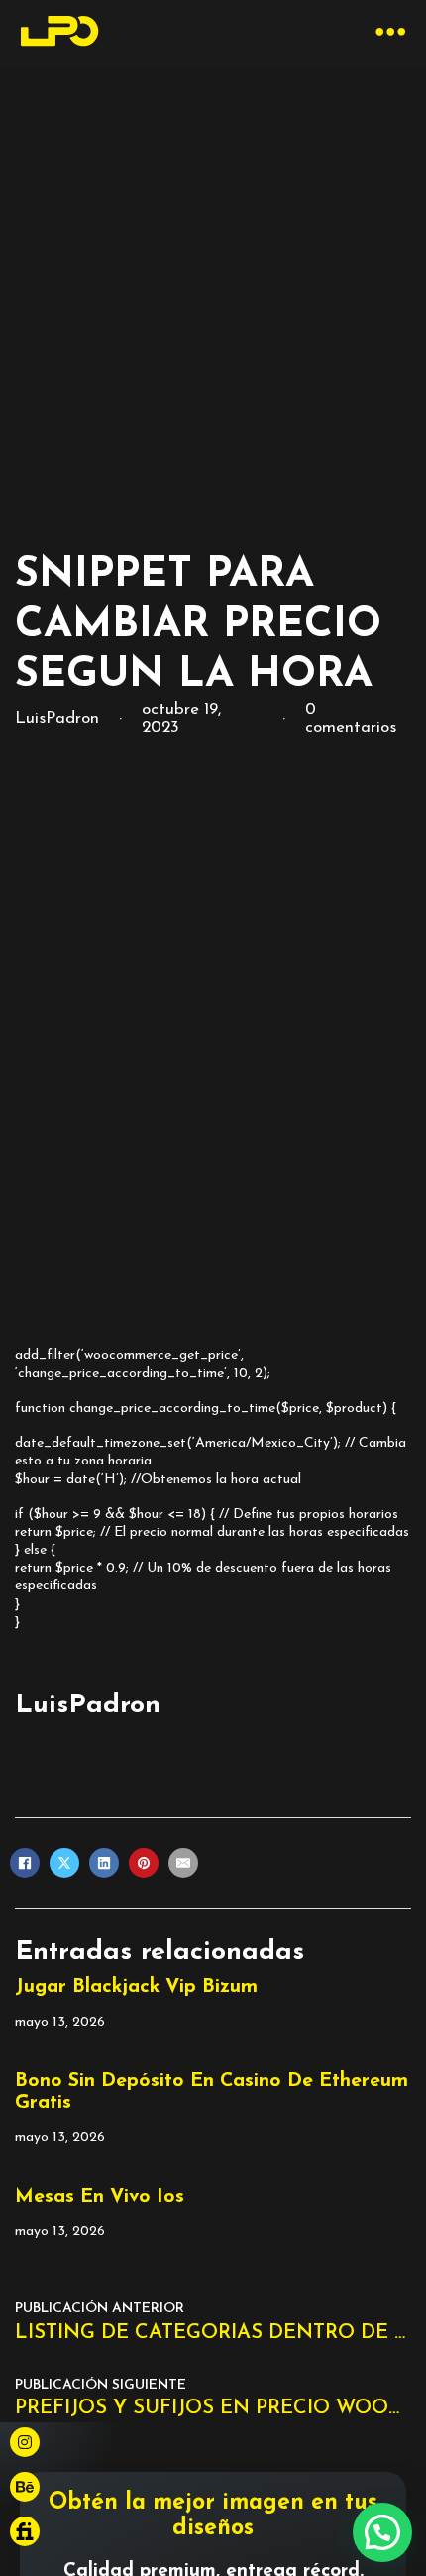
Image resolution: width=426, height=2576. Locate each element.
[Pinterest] (144, 1863)
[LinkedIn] (104, 1863)
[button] (382, 2532)
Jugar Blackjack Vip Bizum (136, 1987)
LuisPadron (88, 1706)
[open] (391, 34)
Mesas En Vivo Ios (100, 2197)
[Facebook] (25, 1863)
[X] (64, 1863)
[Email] (183, 1863)
